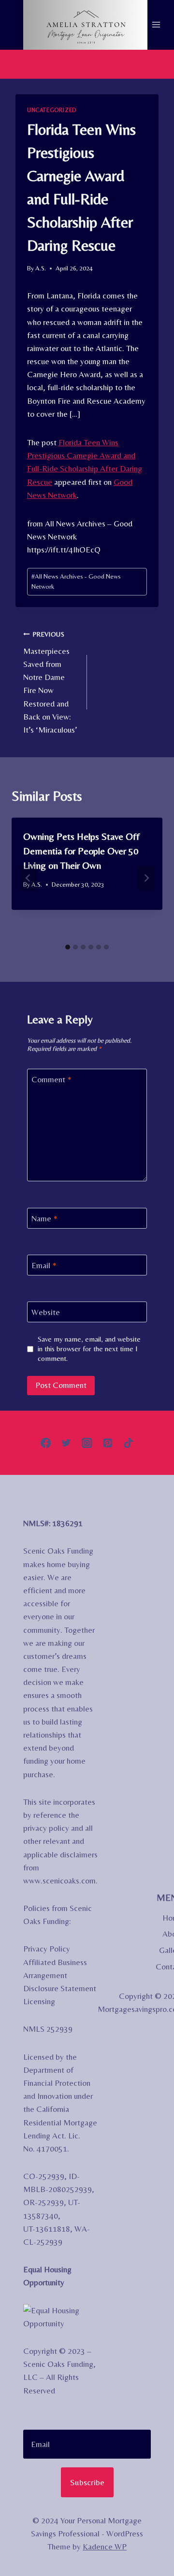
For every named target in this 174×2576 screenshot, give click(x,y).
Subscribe (87, 2482)
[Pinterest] (108, 1443)
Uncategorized (52, 110)
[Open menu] (156, 25)
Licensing (39, 2001)
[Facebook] (46, 1443)
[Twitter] (66, 1443)
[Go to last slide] (28, 878)
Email (44, 1265)
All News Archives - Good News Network (76, 581)
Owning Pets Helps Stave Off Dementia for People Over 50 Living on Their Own (81, 851)
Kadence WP (105, 2547)
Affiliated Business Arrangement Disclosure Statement (60, 1975)
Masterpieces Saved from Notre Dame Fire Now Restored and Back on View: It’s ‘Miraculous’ (50, 682)
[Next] (146, 878)
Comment (51, 1079)
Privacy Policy (47, 1949)
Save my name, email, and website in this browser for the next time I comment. (89, 1349)
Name (44, 1218)
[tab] (68, 947)
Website (46, 1312)
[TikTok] (128, 1443)
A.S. (41, 268)
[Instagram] (87, 1443)
